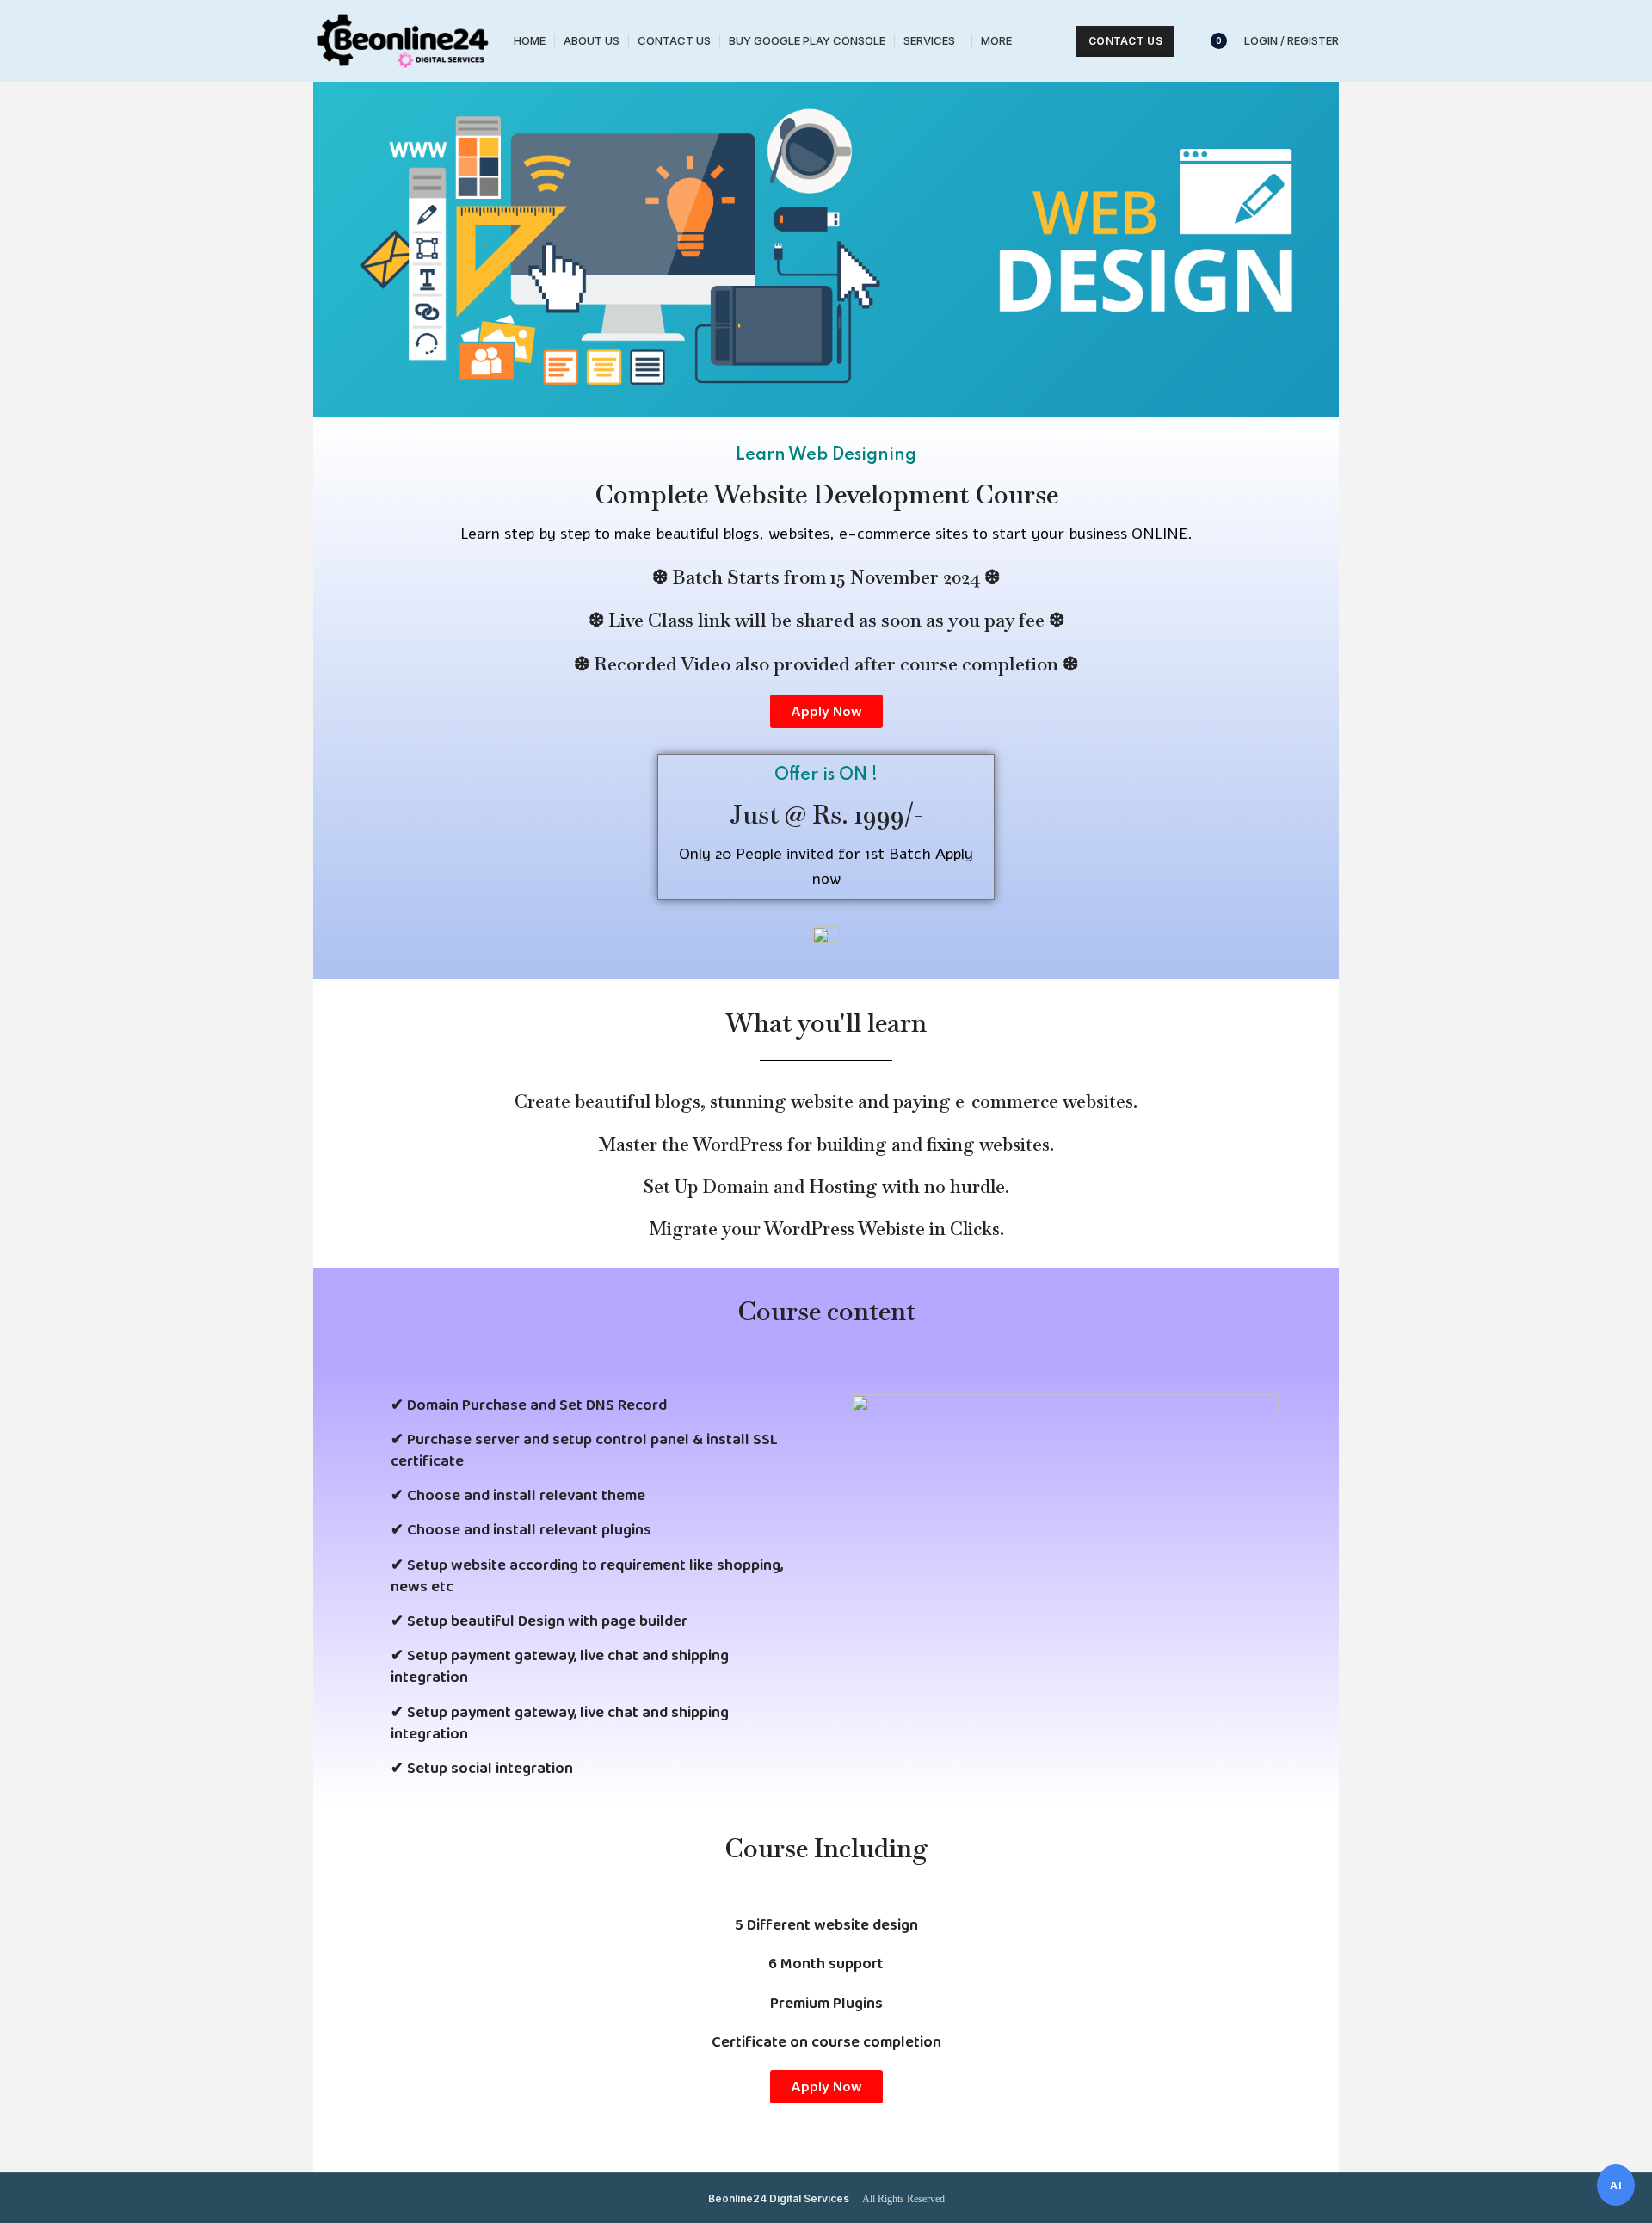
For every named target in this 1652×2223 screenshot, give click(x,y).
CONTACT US (1125, 41)
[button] (826, 711)
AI (1616, 2185)
